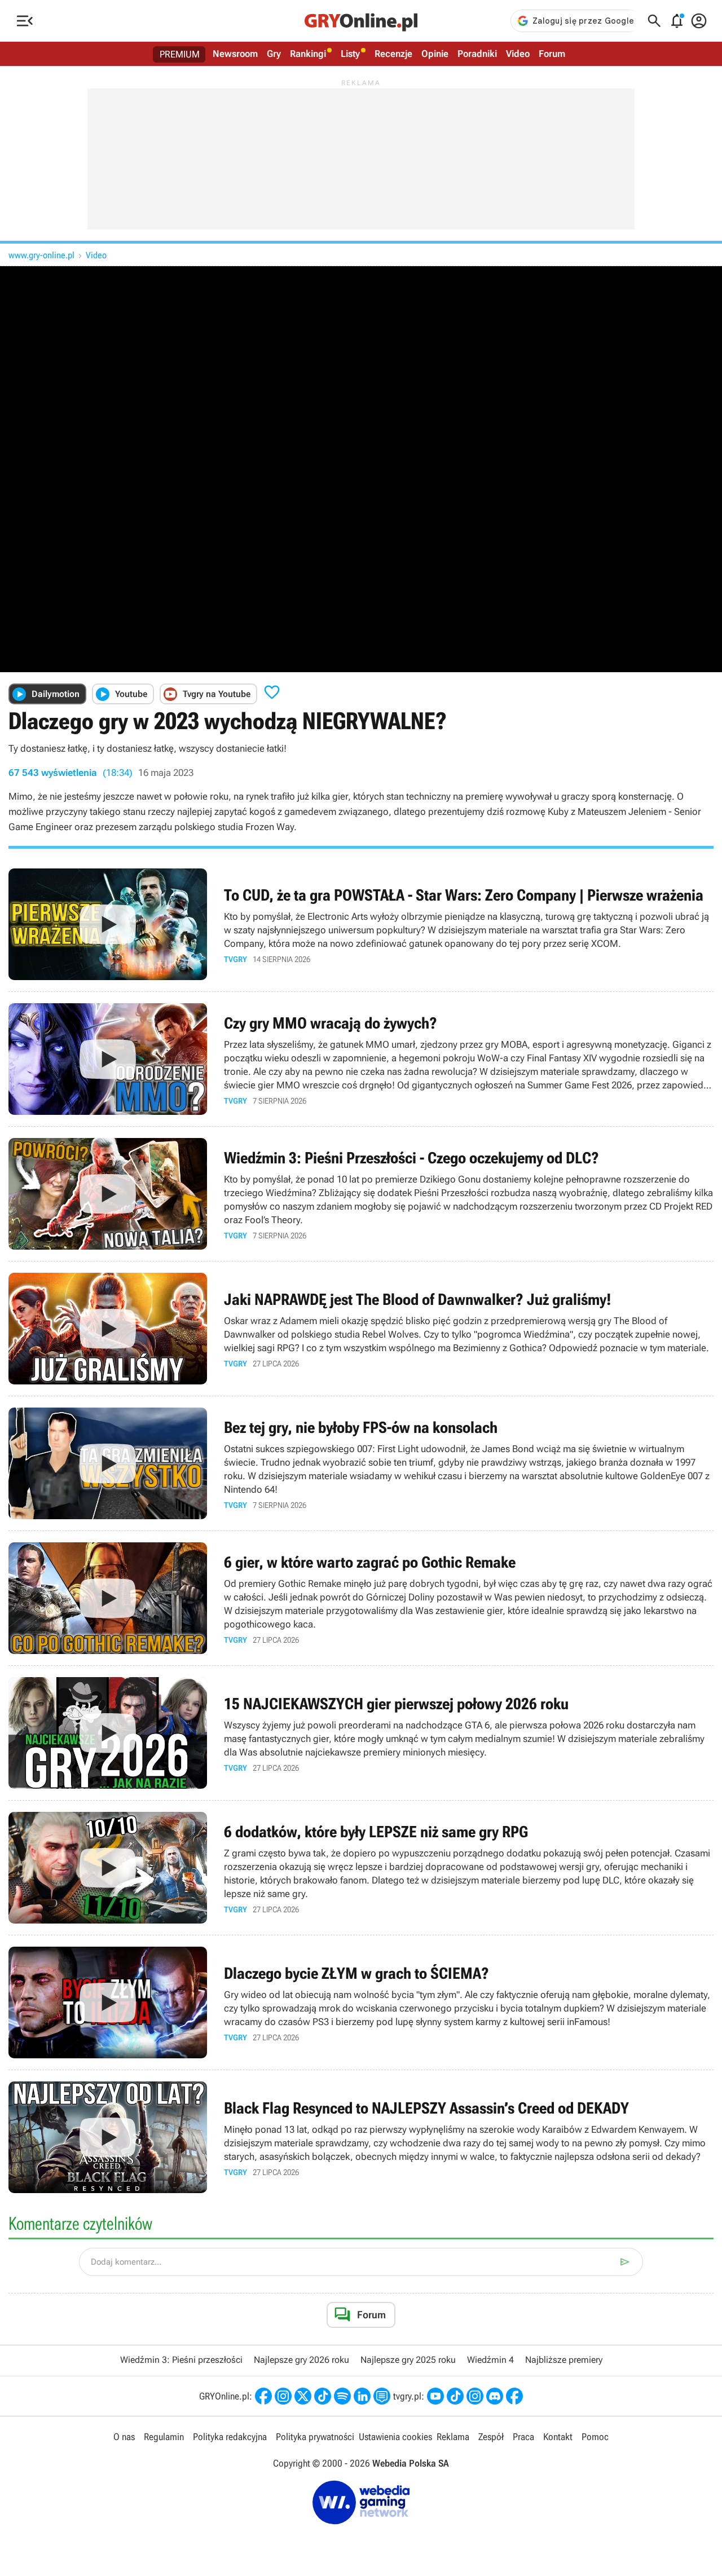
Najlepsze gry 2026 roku (301, 2360)
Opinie (435, 54)
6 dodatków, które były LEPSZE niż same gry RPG (361, 1868)
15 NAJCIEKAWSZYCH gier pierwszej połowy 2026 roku (361, 1733)
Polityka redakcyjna (230, 2437)
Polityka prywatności (315, 2437)
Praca (523, 2437)
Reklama (453, 2437)
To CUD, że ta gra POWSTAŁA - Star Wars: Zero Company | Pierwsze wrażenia (361, 924)
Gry (274, 54)
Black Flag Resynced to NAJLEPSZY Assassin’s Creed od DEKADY (361, 2137)
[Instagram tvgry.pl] (475, 2396)
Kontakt (558, 2437)
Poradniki (477, 54)
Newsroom (235, 54)
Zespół (491, 2437)
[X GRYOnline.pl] (303, 2396)
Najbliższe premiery (564, 2360)
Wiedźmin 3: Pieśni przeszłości (181, 2360)
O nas (124, 2437)
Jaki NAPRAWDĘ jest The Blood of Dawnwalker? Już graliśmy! (361, 1329)
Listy (350, 54)
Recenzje (393, 54)
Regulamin (164, 2437)
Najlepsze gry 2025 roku (408, 2360)
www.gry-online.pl (41, 255)
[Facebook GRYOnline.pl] (263, 2396)
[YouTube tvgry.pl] (435, 2396)
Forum (552, 54)
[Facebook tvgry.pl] (514, 2396)
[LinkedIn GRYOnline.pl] (362, 2396)
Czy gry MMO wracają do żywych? (361, 1059)
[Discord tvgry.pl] (495, 2396)
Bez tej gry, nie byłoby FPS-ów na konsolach (361, 1463)
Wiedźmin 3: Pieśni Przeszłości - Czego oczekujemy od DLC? (361, 1194)
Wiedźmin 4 (490, 2360)
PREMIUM (180, 54)
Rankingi (308, 54)
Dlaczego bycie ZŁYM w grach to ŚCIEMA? (361, 2002)
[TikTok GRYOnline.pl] (323, 2396)
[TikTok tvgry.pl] (455, 2396)
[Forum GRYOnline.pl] (382, 2396)
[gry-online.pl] (361, 21)
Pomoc (595, 2437)
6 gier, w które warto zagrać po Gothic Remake (361, 1598)
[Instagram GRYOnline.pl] (283, 2396)
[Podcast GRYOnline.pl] (342, 2396)
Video (518, 54)
